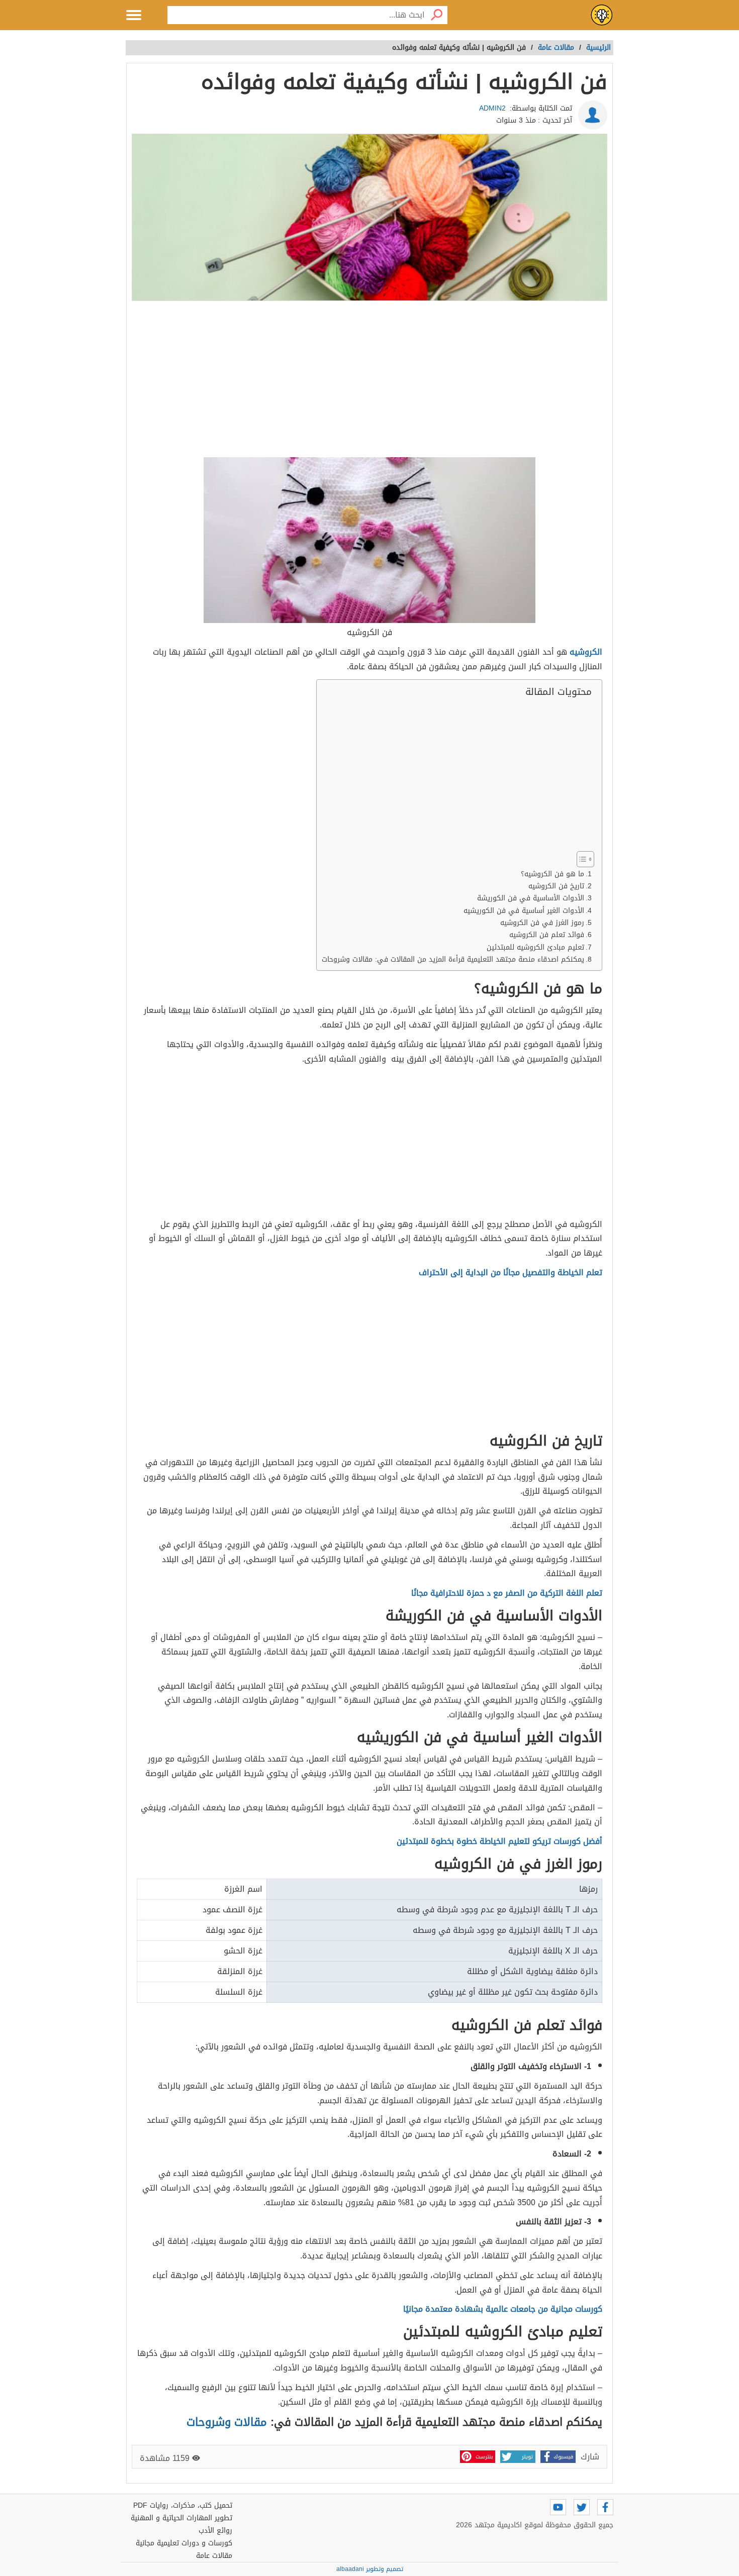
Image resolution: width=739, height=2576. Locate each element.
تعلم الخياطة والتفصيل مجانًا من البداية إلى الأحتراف (511, 1272)
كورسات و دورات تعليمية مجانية (184, 2543)
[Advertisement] (369, 380)
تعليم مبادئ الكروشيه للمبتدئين (535, 947)
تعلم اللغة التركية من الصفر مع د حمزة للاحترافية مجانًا (507, 1593)
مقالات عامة (214, 2556)
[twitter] (582, 2507)
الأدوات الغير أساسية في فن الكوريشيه (524, 911)
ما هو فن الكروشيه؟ (552, 874)
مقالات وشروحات (227, 2422)
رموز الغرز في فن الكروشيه (542, 923)
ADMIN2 (492, 108)
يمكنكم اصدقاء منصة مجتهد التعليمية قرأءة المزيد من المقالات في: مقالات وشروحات (453, 959)
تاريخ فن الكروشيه (556, 886)
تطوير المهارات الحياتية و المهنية (181, 2518)
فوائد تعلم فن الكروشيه (547, 935)
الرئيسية (598, 47)
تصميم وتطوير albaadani (370, 2569)
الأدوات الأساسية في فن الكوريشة (531, 898)
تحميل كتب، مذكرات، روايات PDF (183, 2505)
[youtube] (558, 2507)
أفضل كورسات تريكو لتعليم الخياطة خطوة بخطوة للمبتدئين (499, 1841)
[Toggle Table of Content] (580, 859)
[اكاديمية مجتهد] (602, 15)
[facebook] (605, 2507)
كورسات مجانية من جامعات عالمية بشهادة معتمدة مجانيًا (503, 2309)
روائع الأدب (215, 2531)
